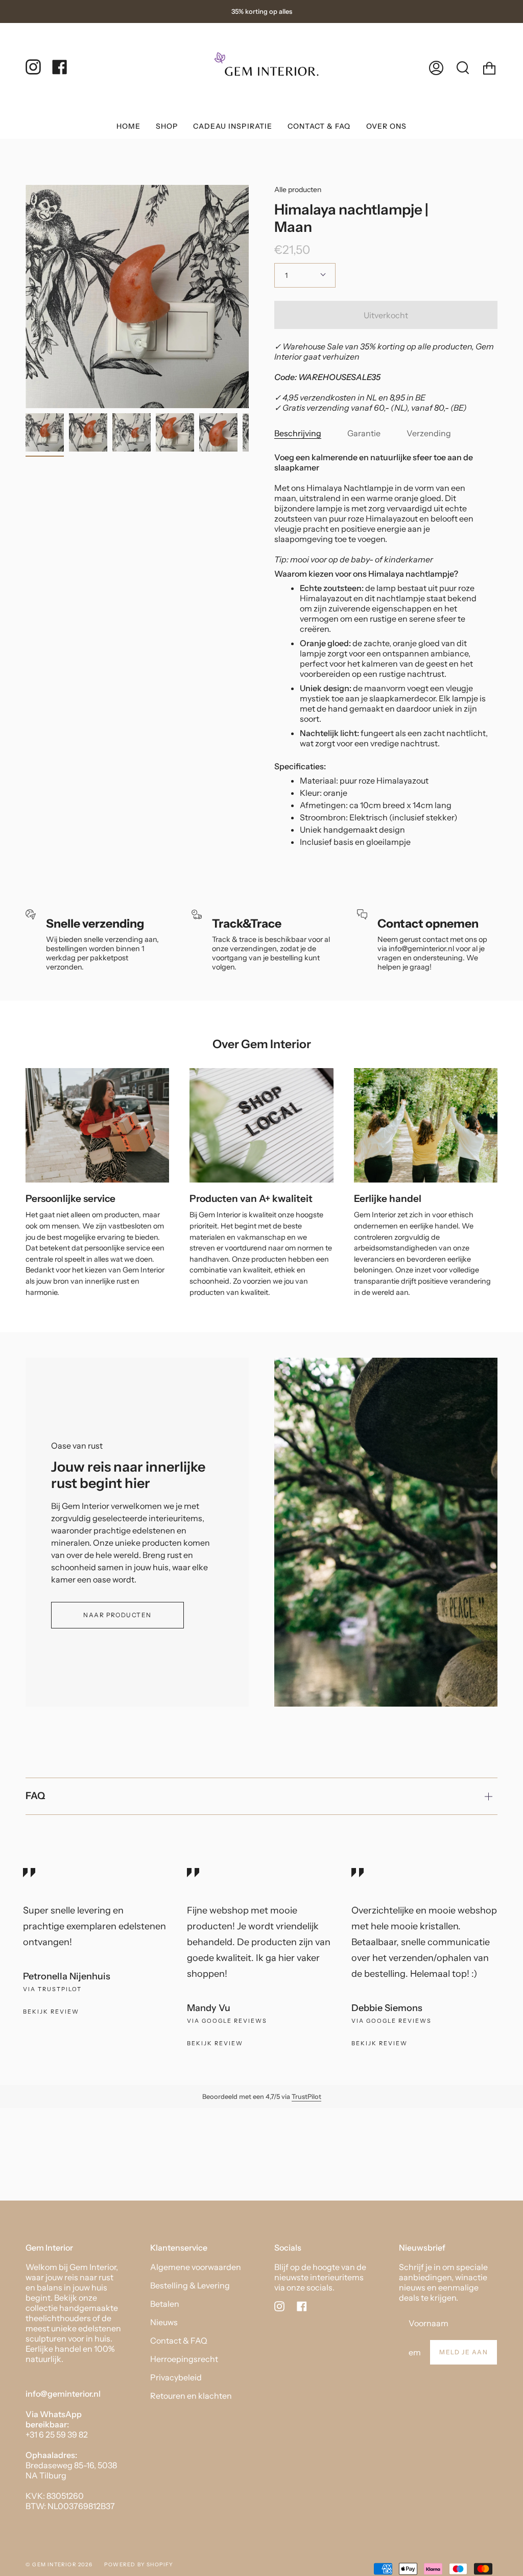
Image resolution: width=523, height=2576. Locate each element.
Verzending (429, 433)
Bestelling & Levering (190, 2285)
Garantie (364, 433)
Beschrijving (298, 433)
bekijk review (215, 2043)
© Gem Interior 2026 (59, 2565)
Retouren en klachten (191, 2396)
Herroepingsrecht (184, 2359)
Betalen (165, 2304)
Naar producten (117, 1615)
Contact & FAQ (179, 2341)
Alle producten (298, 190)
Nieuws (164, 2322)
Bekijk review (51, 2012)
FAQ (35, 1796)
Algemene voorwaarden (196, 2267)
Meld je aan (463, 2352)
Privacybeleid (176, 2377)
